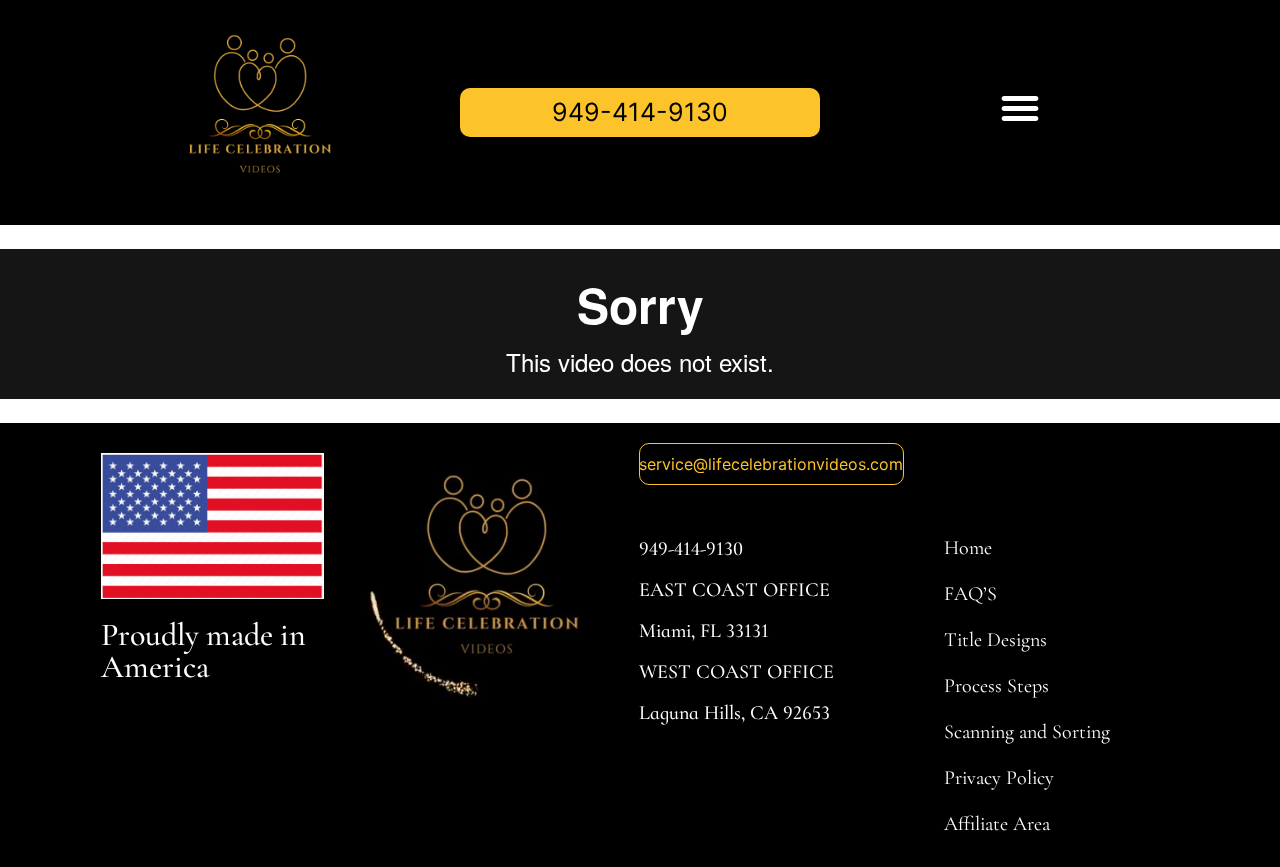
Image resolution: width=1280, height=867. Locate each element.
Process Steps (996, 686)
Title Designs (995, 640)
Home (968, 548)
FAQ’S (970, 594)
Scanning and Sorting (1027, 732)
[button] (1020, 108)
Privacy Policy (999, 778)
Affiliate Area (997, 824)
